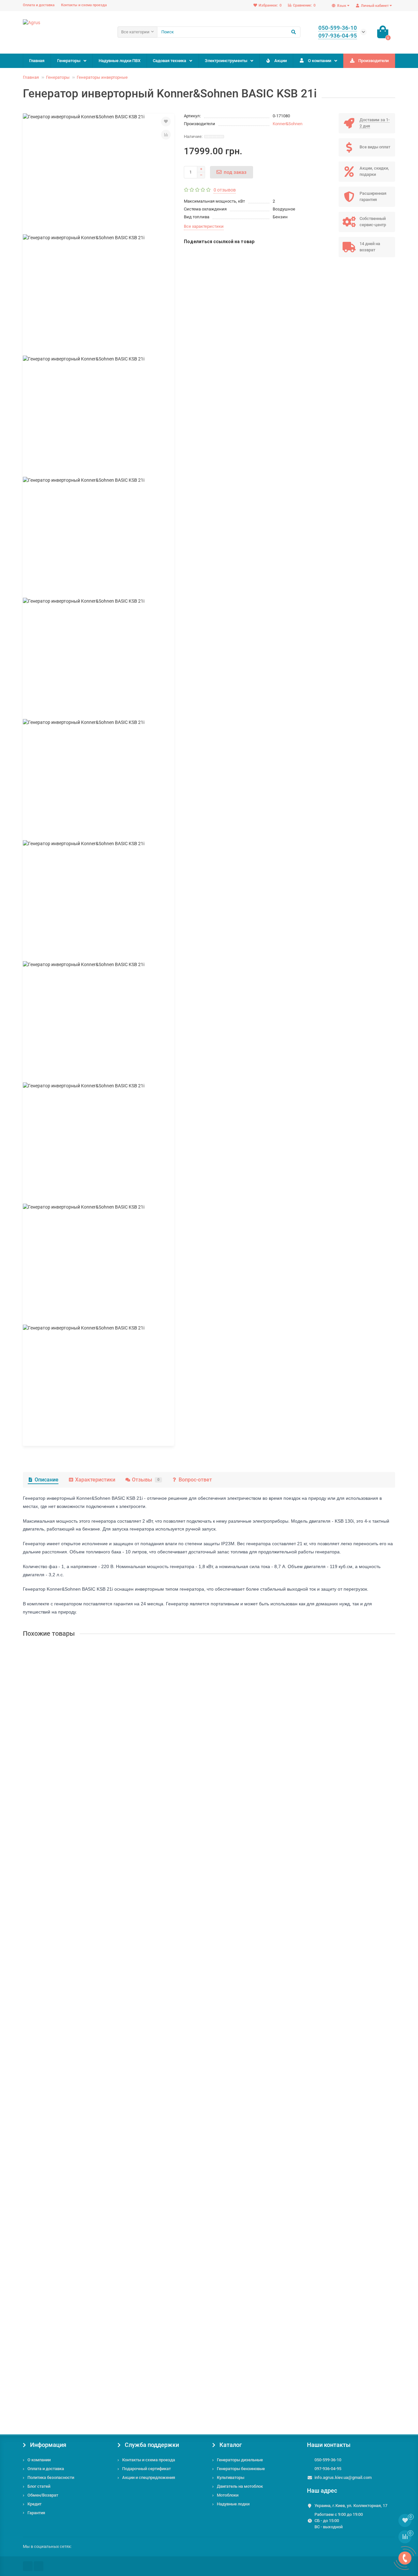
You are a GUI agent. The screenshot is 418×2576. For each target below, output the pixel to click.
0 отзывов (225, 190)
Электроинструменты (226, 61)
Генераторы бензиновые (241, 2469)
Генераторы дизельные (240, 2460)
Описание (47, 1480)
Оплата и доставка (39, 5)
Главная (37, 61)
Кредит (34, 2504)
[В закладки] (166, 122)
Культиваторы (231, 2477)
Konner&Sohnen (288, 124)
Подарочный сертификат (146, 2469)
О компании (320, 61)
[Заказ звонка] (405, 2558)
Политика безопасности (51, 2477)
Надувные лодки (233, 2504)
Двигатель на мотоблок (240, 2486)
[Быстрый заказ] (85, 1783)
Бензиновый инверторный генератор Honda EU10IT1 (82, 1726)
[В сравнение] (166, 135)
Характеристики (95, 1480)
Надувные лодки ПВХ (120, 61)
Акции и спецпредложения (149, 2477)
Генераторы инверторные (102, 77)
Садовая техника (169, 61)
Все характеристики (204, 226)
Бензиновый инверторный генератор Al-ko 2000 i (78, 2039)
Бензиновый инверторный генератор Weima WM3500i (83, 2353)
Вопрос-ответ (195, 1480)
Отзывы (146, 1480)
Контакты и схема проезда (84, 5)
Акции (281, 61)
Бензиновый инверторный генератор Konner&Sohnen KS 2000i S (94, 2196)
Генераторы (69, 61)
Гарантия (36, 2513)
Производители (373, 61)
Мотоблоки (228, 2495)
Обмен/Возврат (43, 2495)
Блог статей (39, 2486)
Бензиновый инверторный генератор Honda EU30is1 (81, 1882)
